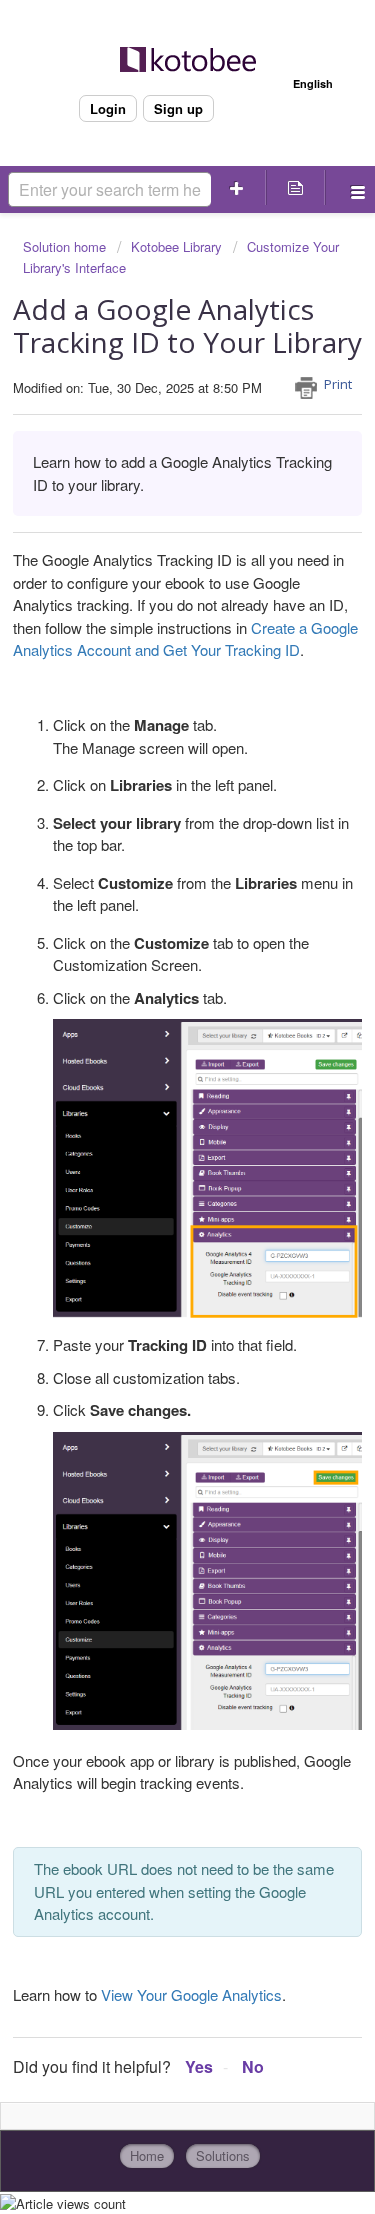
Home (147, 2155)
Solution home (66, 246)
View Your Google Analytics (191, 1994)
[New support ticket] (237, 187)
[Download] (151, 1116)
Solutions (223, 2155)
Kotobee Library (176, 246)
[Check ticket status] (295, 187)
